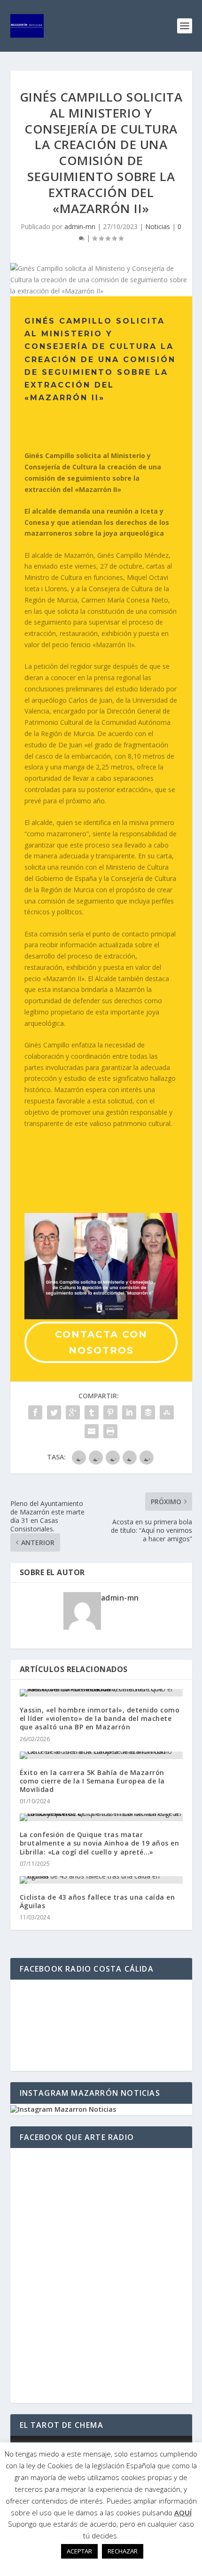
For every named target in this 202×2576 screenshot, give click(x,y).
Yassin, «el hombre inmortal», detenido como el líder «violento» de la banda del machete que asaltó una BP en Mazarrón (100, 1718)
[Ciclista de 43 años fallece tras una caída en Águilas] (101, 1880)
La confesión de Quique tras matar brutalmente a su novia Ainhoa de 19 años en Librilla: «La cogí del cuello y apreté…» (100, 1843)
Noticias (158, 226)
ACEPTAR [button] (79, 2551)
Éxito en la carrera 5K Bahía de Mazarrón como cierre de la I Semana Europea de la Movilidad (92, 1781)
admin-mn (80, 226)
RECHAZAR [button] (123, 2551)
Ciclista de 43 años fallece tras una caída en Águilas (97, 1901)
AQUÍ (183, 2513)
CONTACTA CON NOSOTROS (101, 1342)
